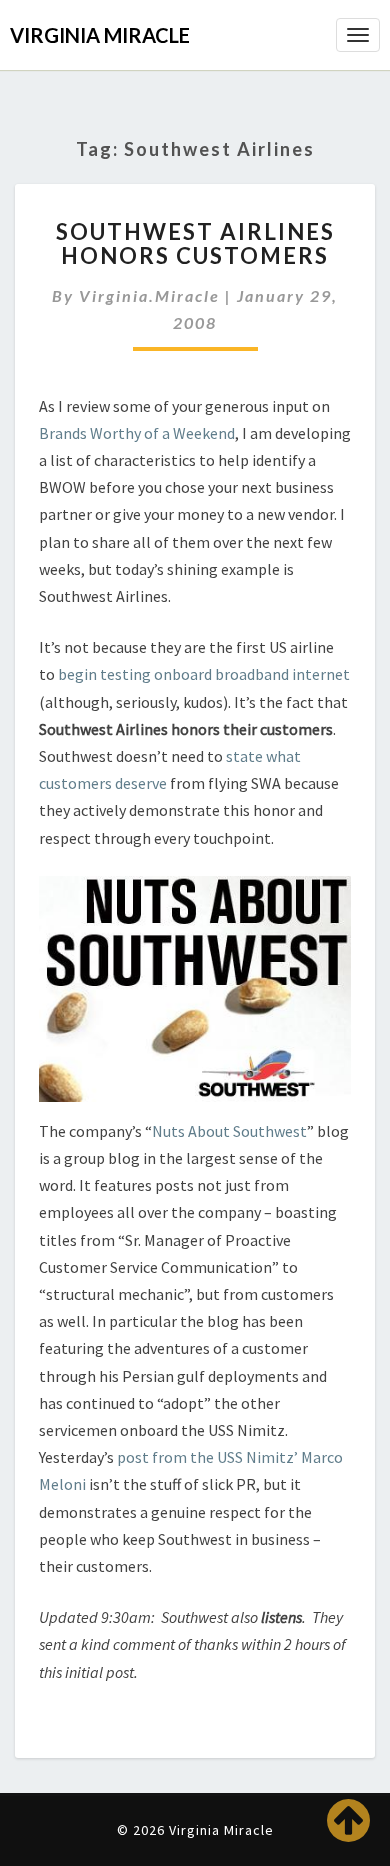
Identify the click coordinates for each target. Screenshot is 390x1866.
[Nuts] (195, 995)
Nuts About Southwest (229, 1131)
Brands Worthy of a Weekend (137, 433)
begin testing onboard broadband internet (204, 674)
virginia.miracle (149, 295)
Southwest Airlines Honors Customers (195, 243)
